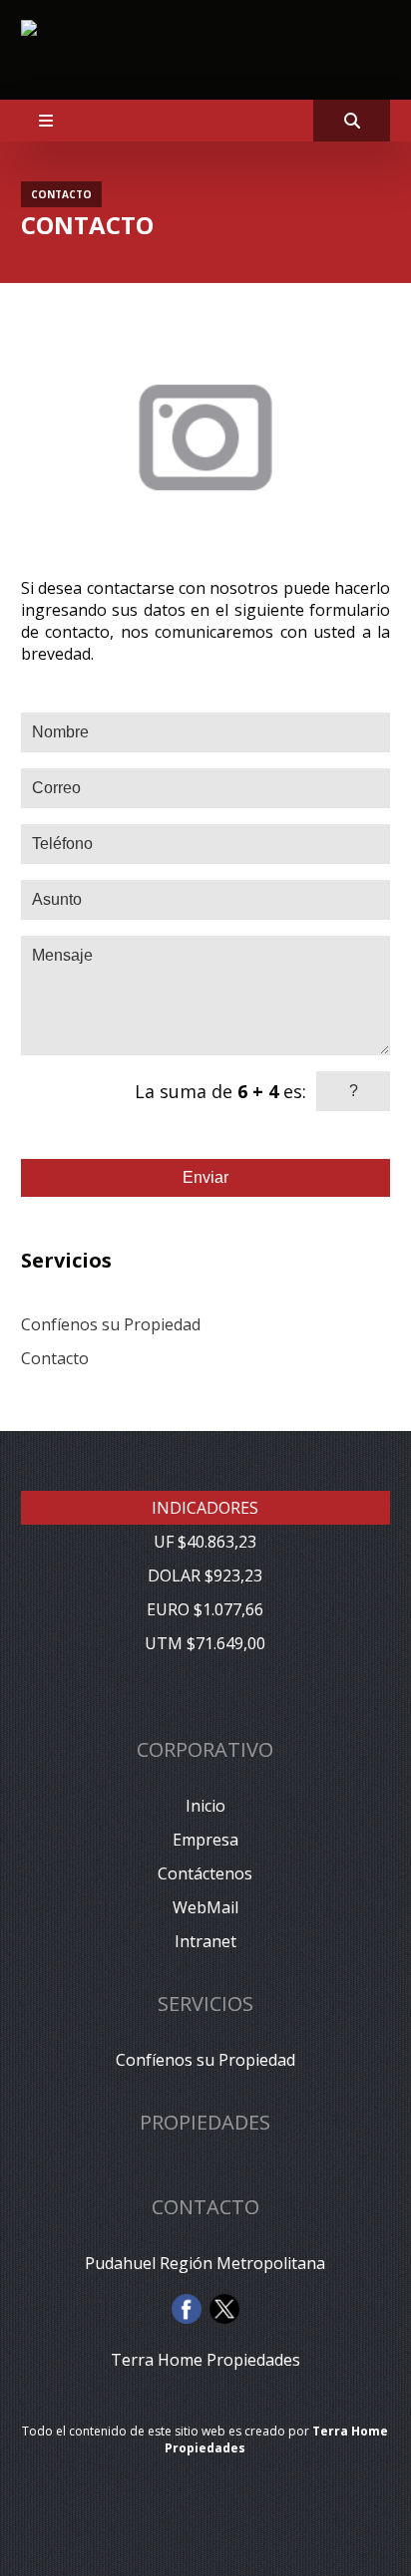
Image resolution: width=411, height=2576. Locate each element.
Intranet (205, 1941)
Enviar (205, 1177)
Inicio (205, 1806)
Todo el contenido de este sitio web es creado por (205, 2439)
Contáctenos (205, 1873)
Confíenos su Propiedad (111, 1324)
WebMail (205, 1907)
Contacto (55, 1358)
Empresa (205, 1840)
